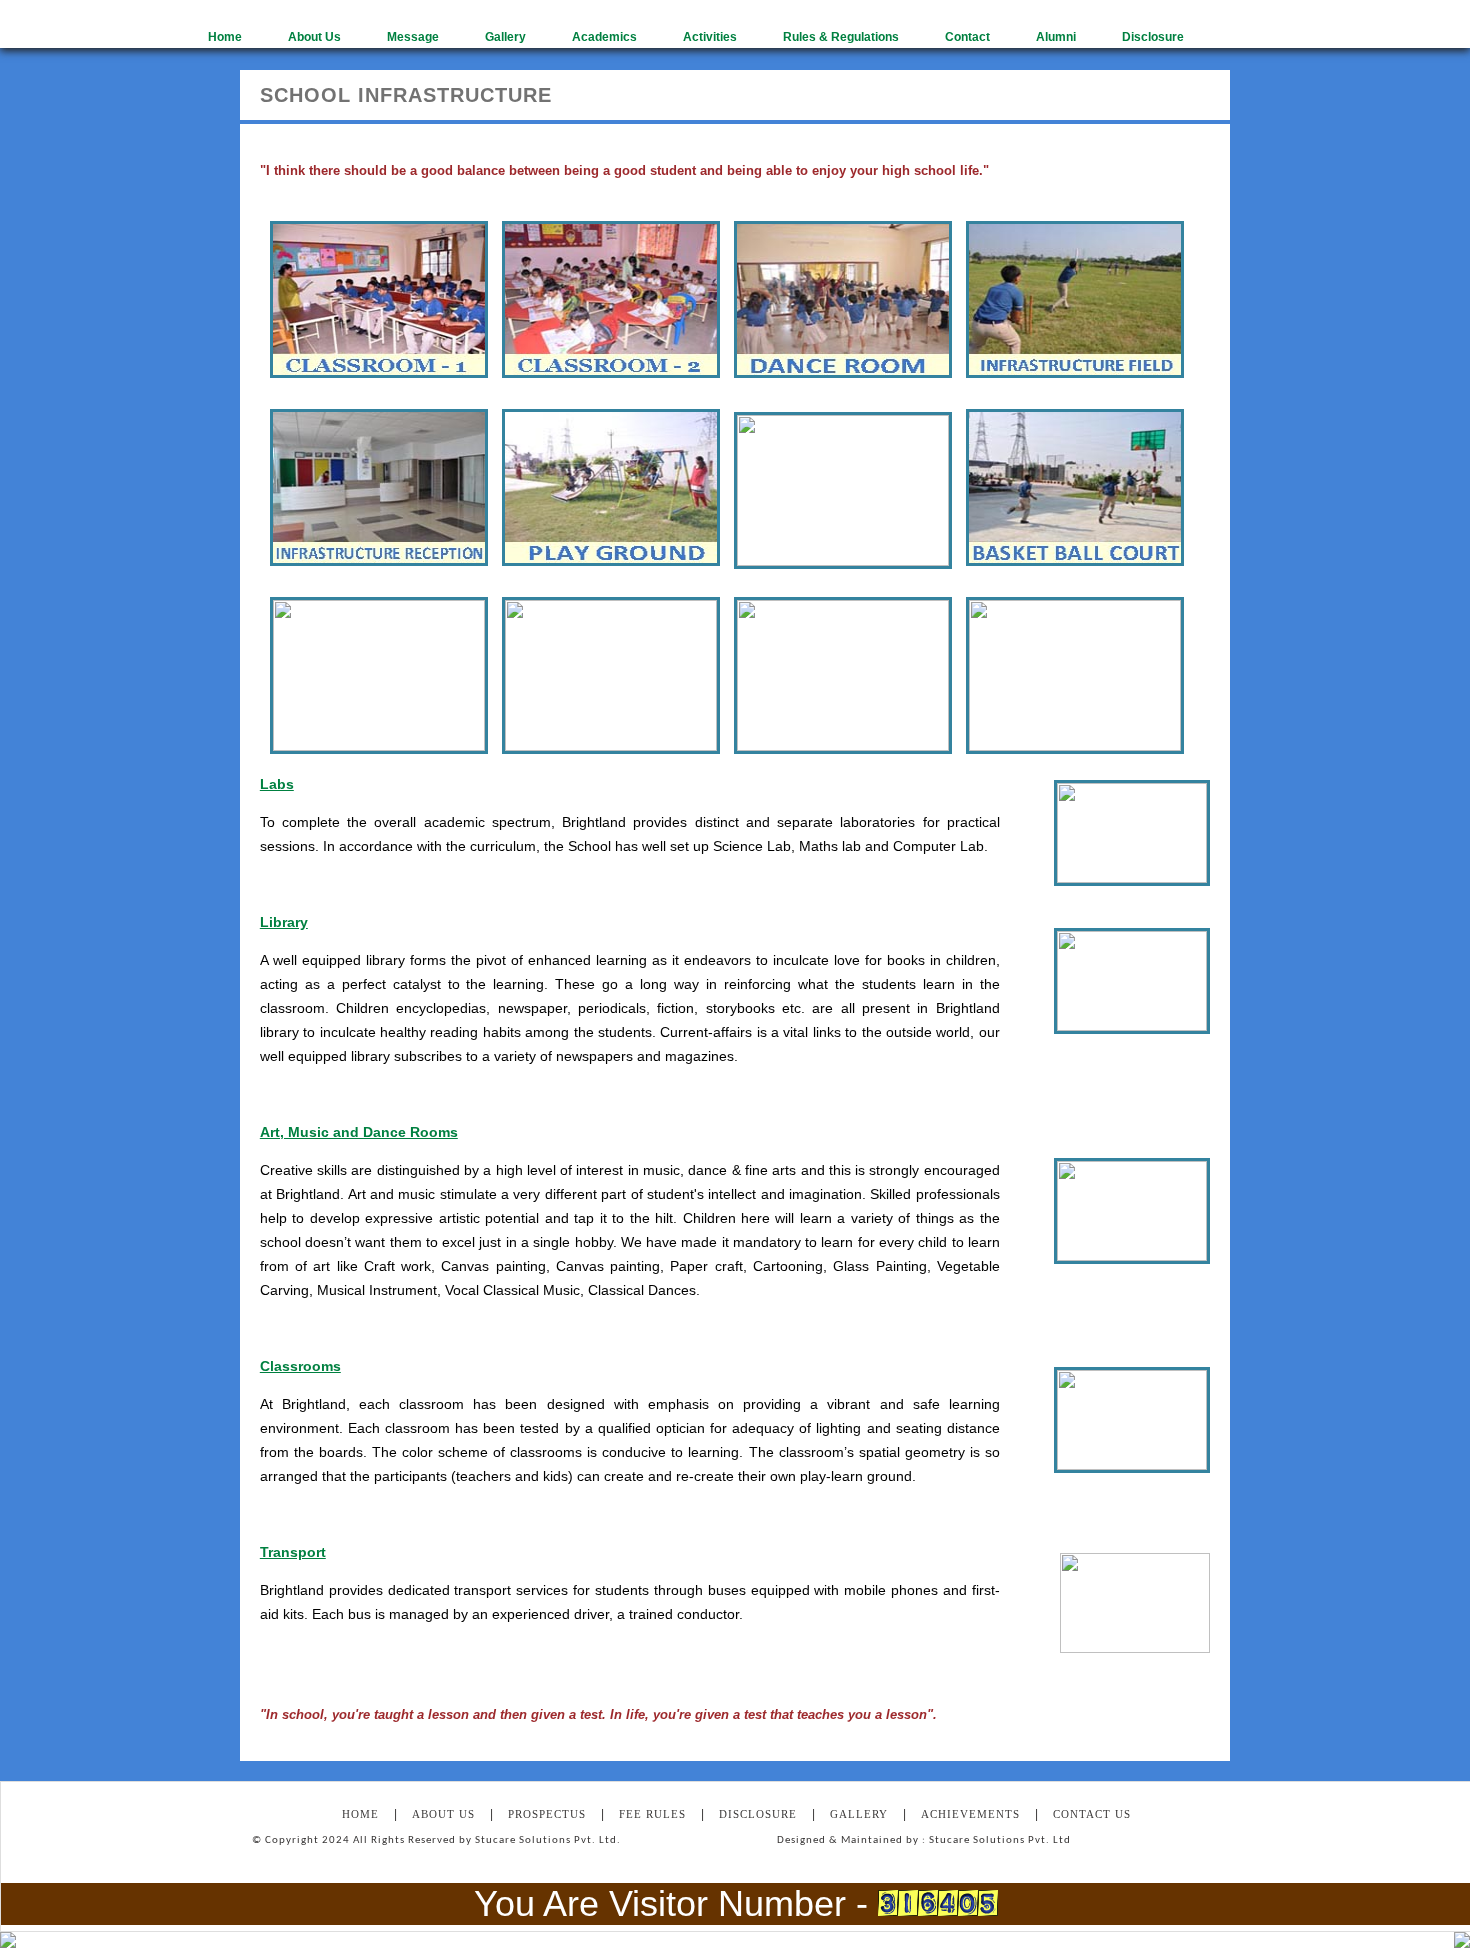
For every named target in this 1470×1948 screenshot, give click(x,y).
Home (360, 1814)
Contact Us (1092, 1814)
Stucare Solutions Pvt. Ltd (1000, 1840)
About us (443, 1814)
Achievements (970, 1814)
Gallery (859, 1814)
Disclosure (758, 1814)
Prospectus (547, 1814)
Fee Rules (652, 1814)
